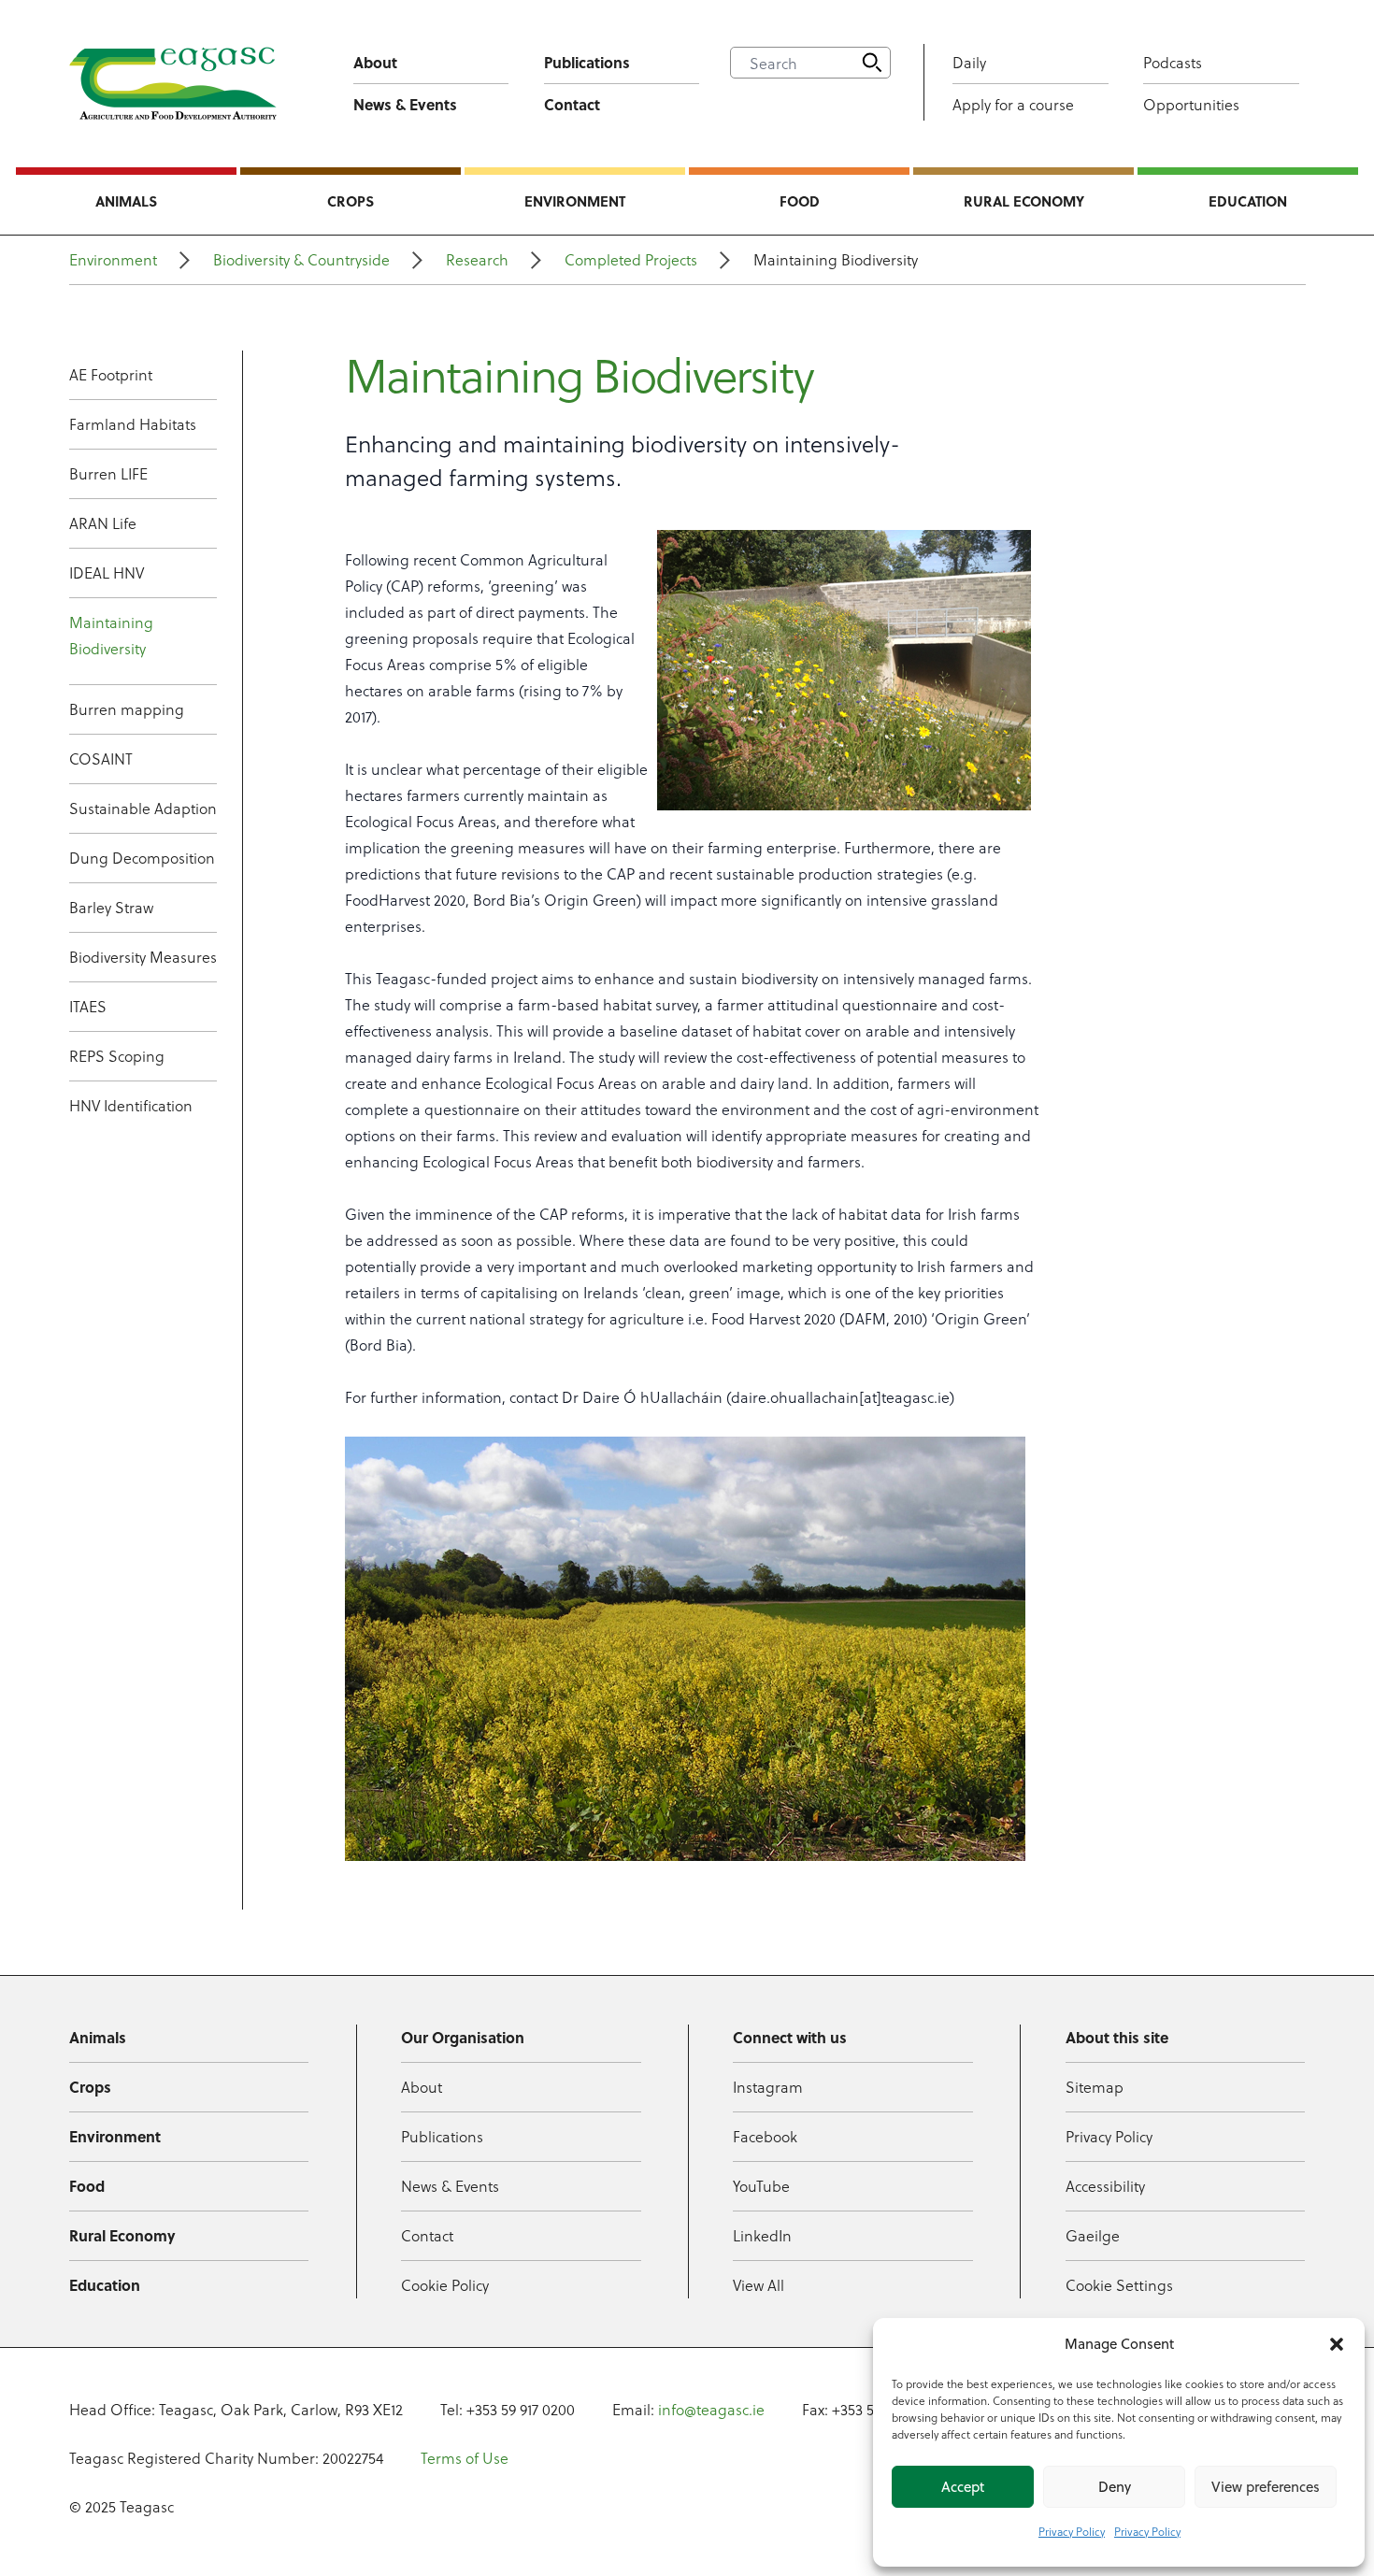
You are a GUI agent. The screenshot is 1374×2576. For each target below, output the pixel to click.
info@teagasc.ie (711, 2409)
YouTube (761, 2186)
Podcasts (1173, 62)
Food (800, 201)
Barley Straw (111, 907)
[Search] (872, 63)
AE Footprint (111, 374)
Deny (1115, 2487)
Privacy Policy (1072, 2531)
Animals (126, 201)
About (375, 62)
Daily (969, 62)
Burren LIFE (108, 473)
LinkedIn (762, 2235)
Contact (572, 104)
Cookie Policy (445, 2285)
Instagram (768, 2087)
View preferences (1266, 2487)
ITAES (88, 1006)
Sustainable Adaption (143, 808)
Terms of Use (465, 2458)
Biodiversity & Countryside (301, 259)
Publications (587, 62)
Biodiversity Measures (143, 957)
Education (1248, 201)
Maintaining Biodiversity (111, 635)
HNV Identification (131, 1105)
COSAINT (101, 758)
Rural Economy (1024, 201)
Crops (351, 201)
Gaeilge (1093, 2235)
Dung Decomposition (142, 858)
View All (759, 2285)
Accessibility (1105, 2186)
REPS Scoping (117, 1056)
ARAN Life (103, 523)
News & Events (405, 104)
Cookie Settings (1119, 2285)
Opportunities (1191, 104)
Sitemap (1095, 2087)
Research (477, 259)
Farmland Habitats (133, 424)
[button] (1337, 2344)
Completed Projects (631, 259)
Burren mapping (127, 709)
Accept (963, 2487)
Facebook (765, 2136)
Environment (575, 201)
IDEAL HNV (107, 572)
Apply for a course (1013, 104)
